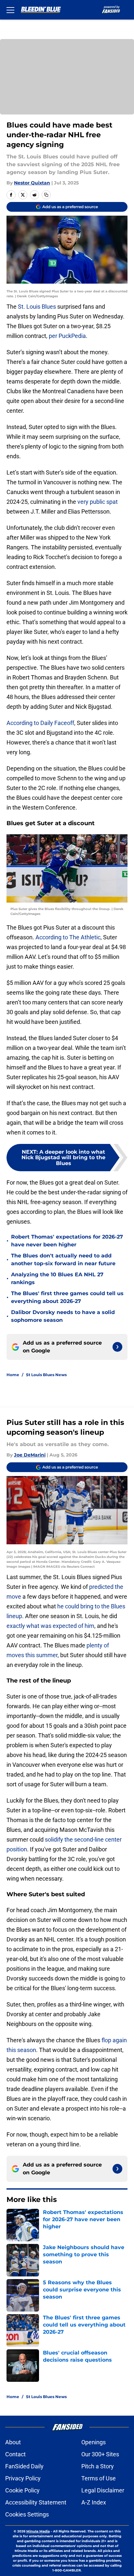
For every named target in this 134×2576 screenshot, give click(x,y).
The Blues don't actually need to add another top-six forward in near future (63, 1260)
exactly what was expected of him (50, 1626)
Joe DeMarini (30, 1455)
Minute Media (38, 2531)
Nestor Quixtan (32, 183)
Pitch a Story (98, 2466)
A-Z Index (94, 2502)
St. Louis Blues (37, 307)
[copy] (46, 195)
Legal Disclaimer (103, 2490)
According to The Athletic (68, 937)
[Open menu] (10, 10)
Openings (94, 2442)
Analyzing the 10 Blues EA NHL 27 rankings (57, 1278)
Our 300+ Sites (100, 2454)
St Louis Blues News (46, 1375)
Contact (15, 2454)
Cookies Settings (27, 2514)
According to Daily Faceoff (40, 723)
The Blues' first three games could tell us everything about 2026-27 (67, 1297)
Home (13, 1375)
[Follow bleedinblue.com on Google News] (117, 1347)
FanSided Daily (24, 2466)
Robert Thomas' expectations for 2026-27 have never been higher (67, 1241)
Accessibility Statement (36, 2502)
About (13, 2442)
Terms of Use (99, 2478)
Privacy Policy (23, 2478)
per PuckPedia (67, 336)
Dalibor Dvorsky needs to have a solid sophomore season (63, 1316)
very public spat (98, 502)
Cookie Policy (22, 2490)
